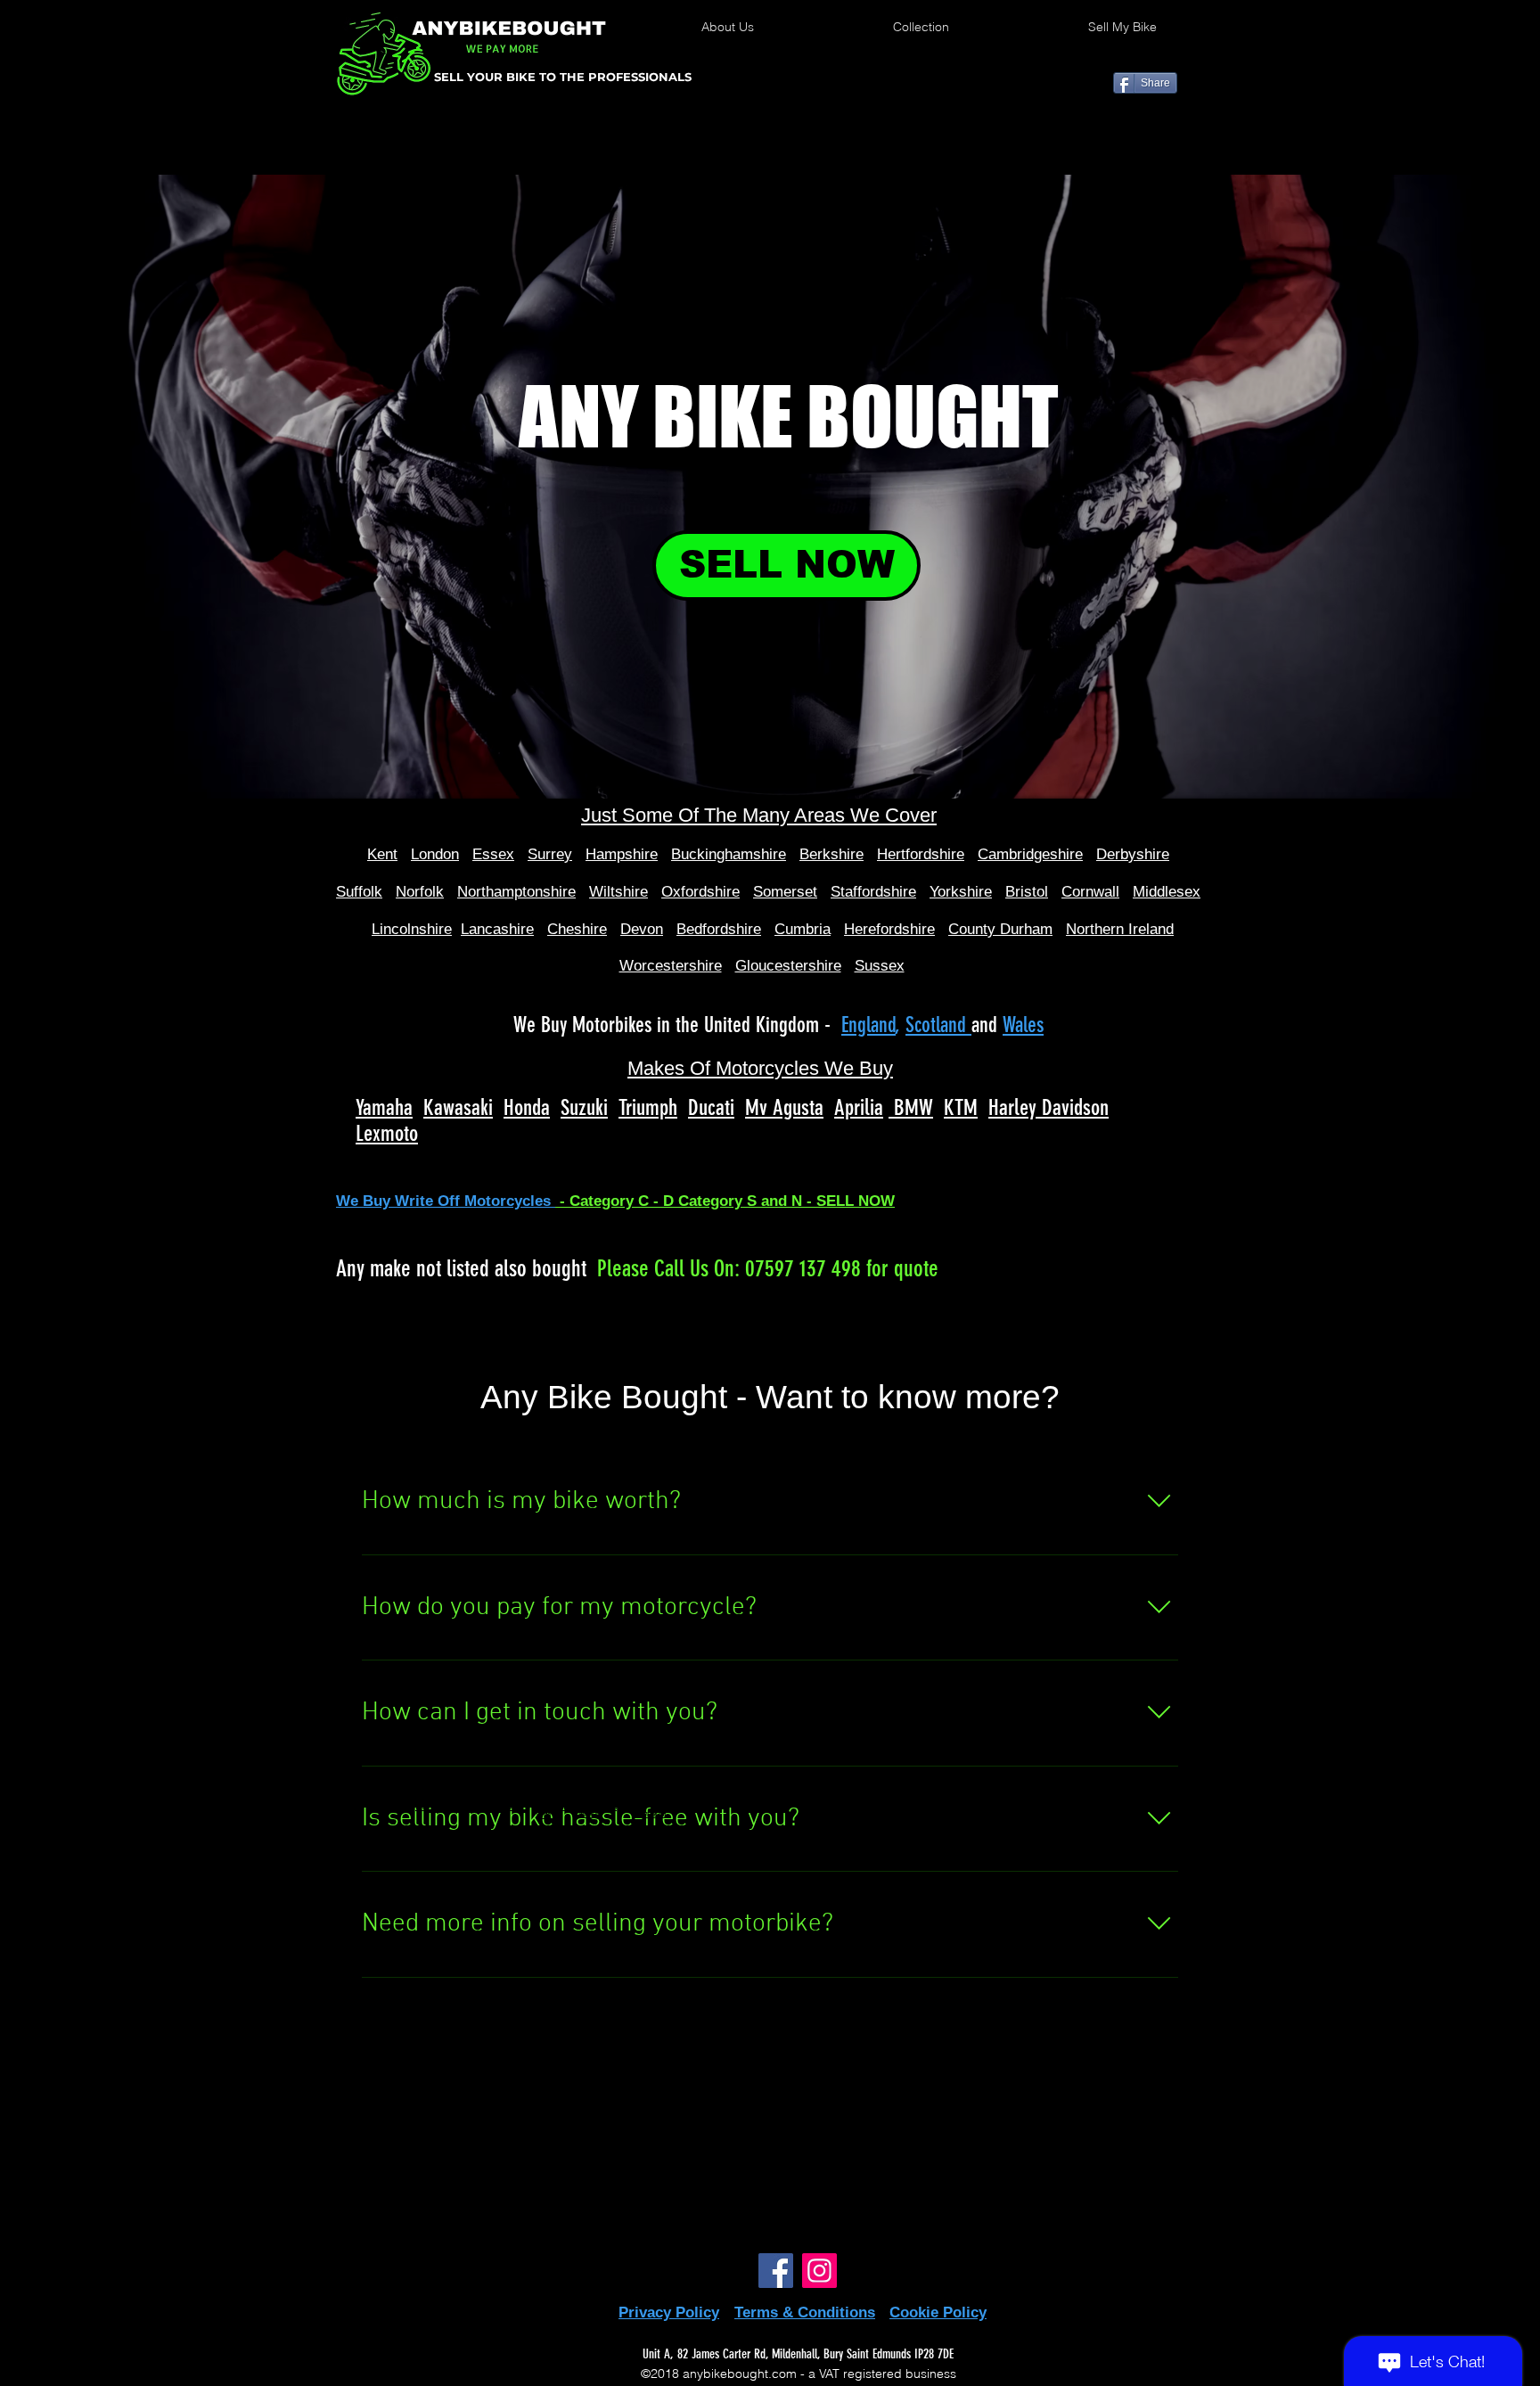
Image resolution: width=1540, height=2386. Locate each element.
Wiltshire (618, 892)
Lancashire (497, 929)
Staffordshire (873, 892)
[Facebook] (776, 2271)
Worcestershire (671, 966)
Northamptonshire (516, 892)
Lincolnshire (412, 929)
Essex (493, 854)
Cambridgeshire (1030, 854)
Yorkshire (961, 892)
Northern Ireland (1120, 929)
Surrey (550, 854)
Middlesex (1167, 892)
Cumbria (803, 929)
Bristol (1027, 892)
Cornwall (1090, 892)
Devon (642, 929)
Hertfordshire (921, 854)
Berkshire (831, 854)
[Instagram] (819, 2271)
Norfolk (420, 892)
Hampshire (622, 854)
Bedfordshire (719, 929)
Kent (382, 854)
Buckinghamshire (729, 854)
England (868, 1025)
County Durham (1000, 929)
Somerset (785, 892)
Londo (431, 854)
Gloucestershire (788, 966)
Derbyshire (1133, 854)
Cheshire (577, 929)
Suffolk (359, 892)
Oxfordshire (700, 892)
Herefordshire (889, 929)
